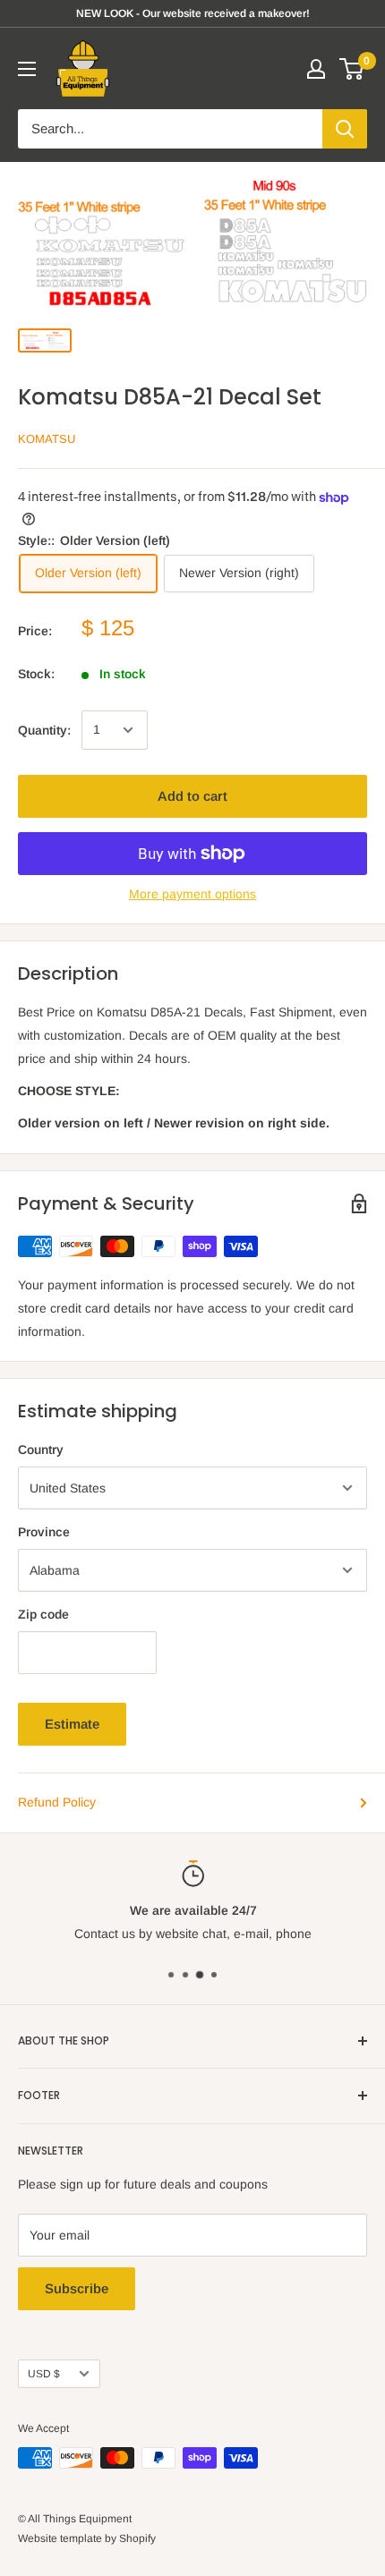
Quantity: (44, 730)
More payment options (192, 894)
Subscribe (77, 2288)
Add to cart (192, 796)
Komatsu (47, 439)
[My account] (316, 69)
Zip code (43, 1614)
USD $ (44, 2374)
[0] (352, 69)
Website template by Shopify (87, 2538)
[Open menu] (27, 69)
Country (41, 1450)
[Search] (345, 129)
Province (44, 1532)
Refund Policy (57, 1802)
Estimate (72, 1724)
